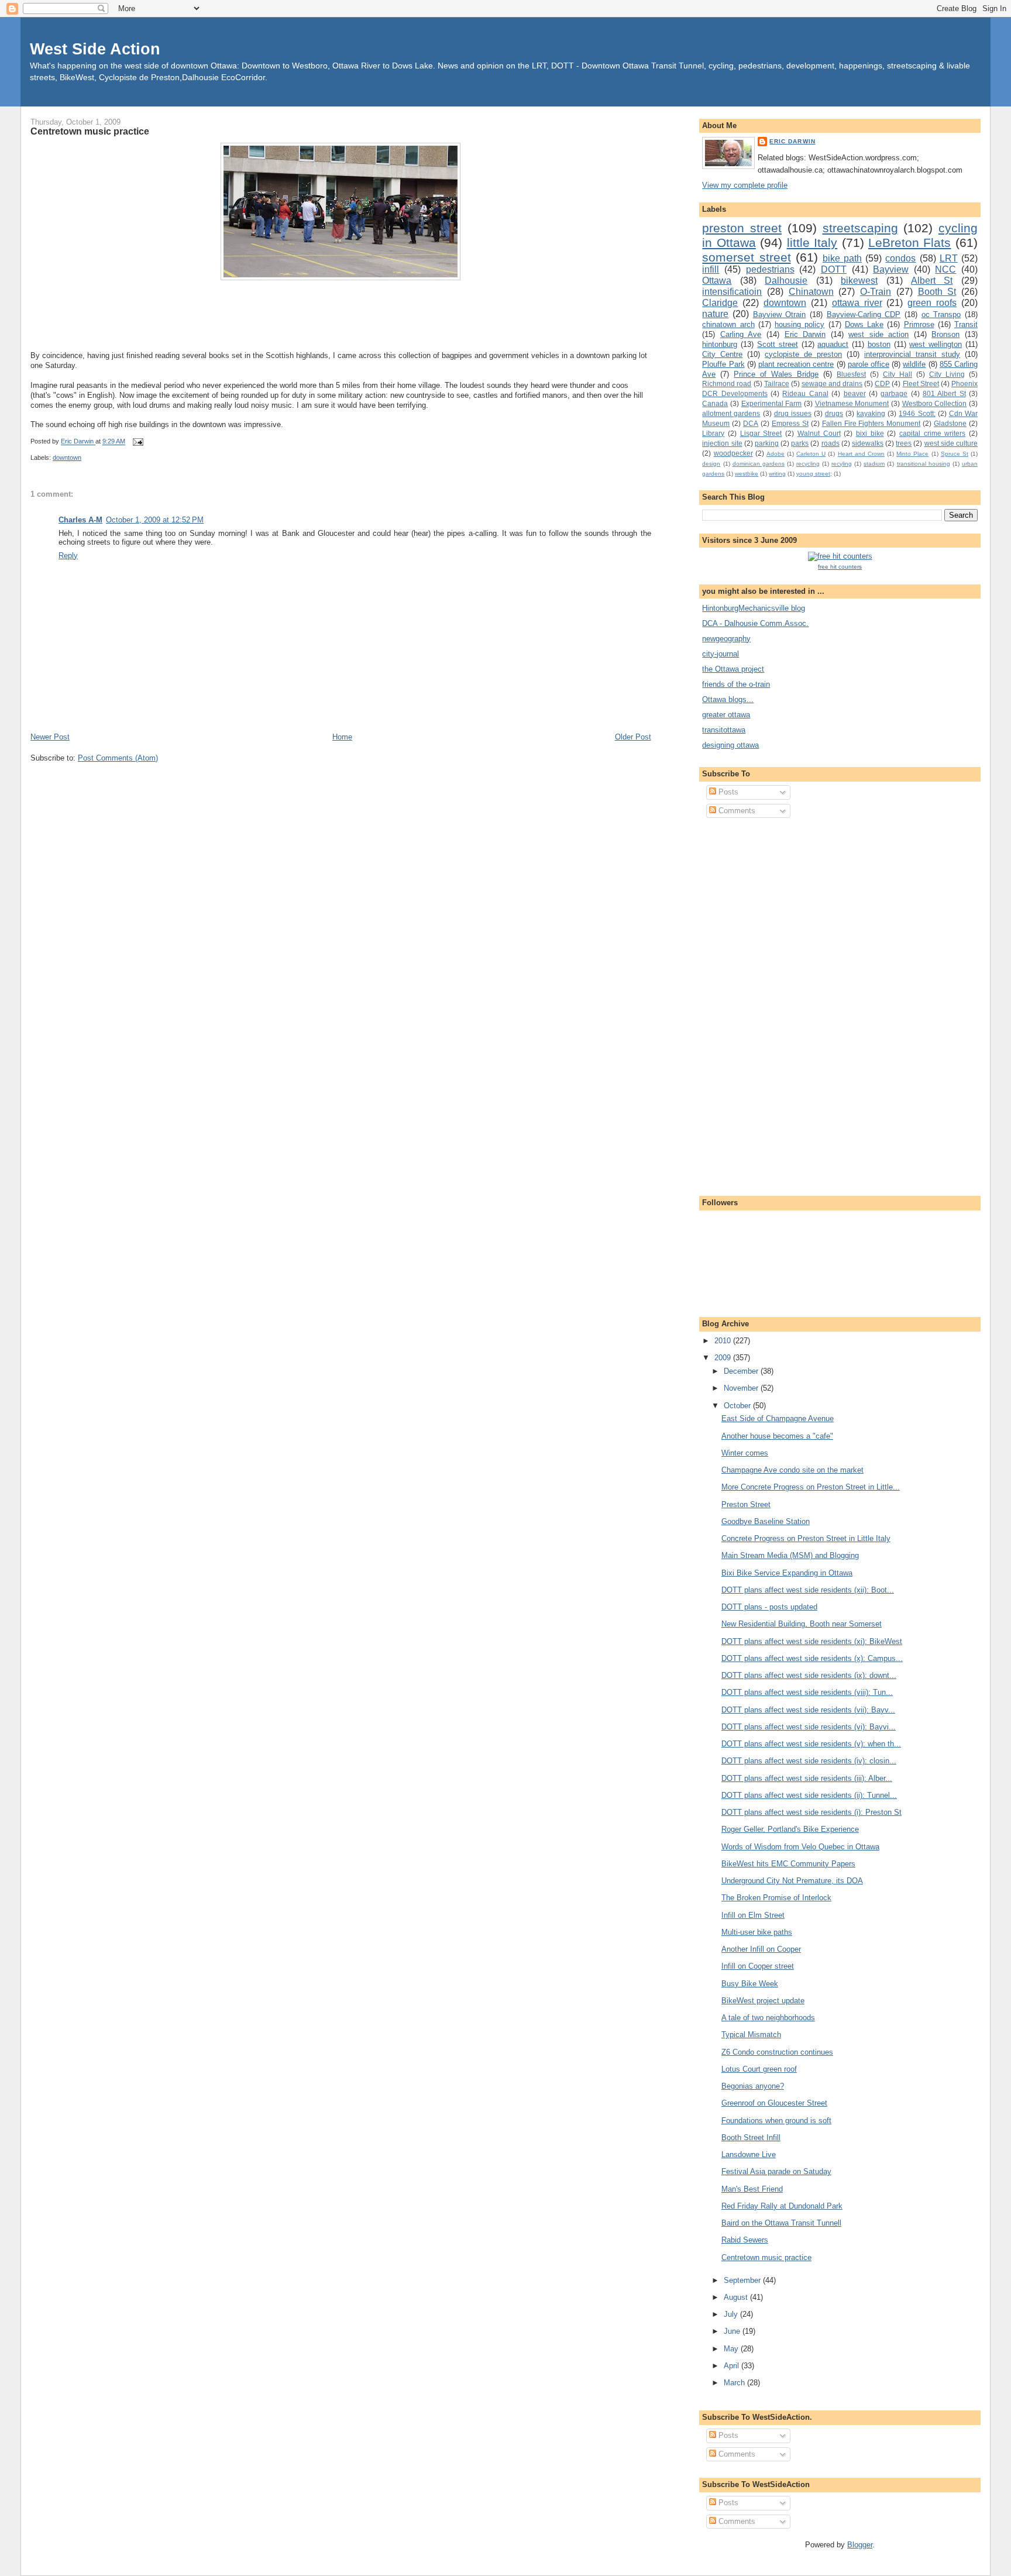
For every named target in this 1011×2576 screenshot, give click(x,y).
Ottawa (717, 281)
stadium (874, 464)
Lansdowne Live (749, 2154)
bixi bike (870, 433)
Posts (727, 792)
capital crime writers (932, 433)
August (737, 2297)
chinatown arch (728, 324)
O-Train (876, 292)
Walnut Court (819, 433)
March (735, 2383)
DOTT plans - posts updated (769, 1607)
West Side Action (95, 49)
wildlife (914, 364)
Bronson (945, 334)
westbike (747, 474)
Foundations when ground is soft (776, 2121)
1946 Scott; (917, 413)
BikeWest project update (763, 2001)
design (711, 464)
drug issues (793, 413)
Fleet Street (921, 384)
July (732, 2314)
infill (711, 269)
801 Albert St (944, 393)
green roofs (932, 303)
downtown (67, 458)
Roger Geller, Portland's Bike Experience (790, 1829)
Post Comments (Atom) (118, 758)
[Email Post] (136, 442)
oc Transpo (941, 314)
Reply (68, 556)
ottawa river (857, 303)
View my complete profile (745, 185)
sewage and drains (832, 384)
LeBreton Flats (909, 243)
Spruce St (955, 454)
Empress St (790, 423)
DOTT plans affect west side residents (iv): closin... (809, 1761)
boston (879, 344)
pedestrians (770, 269)
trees (904, 443)
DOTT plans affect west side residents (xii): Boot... (808, 1590)
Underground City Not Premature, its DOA (792, 1881)
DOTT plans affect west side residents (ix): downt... (809, 1675)
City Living (947, 374)
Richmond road (727, 384)
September (743, 2280)
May (732, 2349)
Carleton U (811, 454)
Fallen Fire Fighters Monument (871, 423)
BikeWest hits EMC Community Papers (788, 1864)
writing (777, 474)
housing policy (799, 324)
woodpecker (733, 453)
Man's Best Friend (752, 2189)
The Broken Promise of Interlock (776, 1898)
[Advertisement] (749, 1005)
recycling (808, 464)
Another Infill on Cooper (761, 1949)
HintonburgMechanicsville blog (754, 608)
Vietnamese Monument (852, 403)
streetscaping (860, 228)
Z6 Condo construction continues (777, 2052)
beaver (855, 393)
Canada (715, 403)
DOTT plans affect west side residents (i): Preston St (811, 1812)
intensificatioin (732, 292)
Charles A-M (80, 520)
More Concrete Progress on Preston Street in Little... (811, 1487)
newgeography (726, 639)
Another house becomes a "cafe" (777, 1436)
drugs (834, 413)
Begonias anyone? (753, 2086)
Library (713, 433)
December (742, 1371)
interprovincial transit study (912, 354)
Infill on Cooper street (758, 1966)
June (733, 2331)
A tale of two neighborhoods (768, 2018)
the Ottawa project (733, 669)
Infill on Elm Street (753, 1915)
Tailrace (777, 384)
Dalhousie (786, 281)
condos (900, 258)
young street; (814, 474)
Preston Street (746, 1504)
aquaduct (833, 344)
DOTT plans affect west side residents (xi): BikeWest (812, 1641)
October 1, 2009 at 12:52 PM (155, 520)
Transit (966, 324)
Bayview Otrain (780, 314)
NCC (945, 269)
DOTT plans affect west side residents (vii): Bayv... (808, 1710)
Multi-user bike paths (757, 1932)
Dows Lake (864, 324)
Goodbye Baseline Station (766, 1521)
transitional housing (924, 464)
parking (767, 443)
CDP (882, 384)
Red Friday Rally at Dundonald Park (782, 2206)
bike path (842, 258)
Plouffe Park (723, 364)
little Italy (812, 243)
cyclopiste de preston (803, 354)
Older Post (633, 737)
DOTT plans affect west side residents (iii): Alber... (807, 1778)
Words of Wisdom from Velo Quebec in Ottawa (800, 1847)
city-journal (721, 654)
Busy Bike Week (750, 1984)
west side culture (951, 443)
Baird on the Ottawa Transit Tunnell (781, 2223)
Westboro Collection (935, 403)
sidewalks (868, 443)
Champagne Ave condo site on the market (792, 1470)
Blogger (860, 2545)
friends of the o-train (736, 684)
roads (831, 443)
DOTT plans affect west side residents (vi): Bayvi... (809, 1727)
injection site (722, 443)
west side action (878, 334)
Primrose (919, 324)
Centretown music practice (766, 2257)
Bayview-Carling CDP (864, 314)
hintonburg (720, 344)
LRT (949, 258)
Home (342, 737)
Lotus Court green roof (759, 2069)
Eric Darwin (792, 141)
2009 (724, 1358)
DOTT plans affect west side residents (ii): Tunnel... (809, 1795)
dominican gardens (759, 464)
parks (800, 443)
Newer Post (50, 737)
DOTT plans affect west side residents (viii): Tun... (807, 1692)
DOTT (834, 269)
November (742, 1388)
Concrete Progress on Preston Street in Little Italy (806, 1538)
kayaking (871, 413)
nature (715, 314)
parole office (869, 364)
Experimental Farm (772, 403)
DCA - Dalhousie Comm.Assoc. (755, 623)
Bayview (891, 269)
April (733, 2366)
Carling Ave (741, 334)
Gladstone (950, 423)
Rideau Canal (805, 393)
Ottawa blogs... (728, 699)
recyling (842, 464)
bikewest (859, 281)
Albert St (932, 281)
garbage (894, 393)
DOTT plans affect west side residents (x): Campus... (812, 1658)
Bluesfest (851, 374)
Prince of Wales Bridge (776, 374)
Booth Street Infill (751, 2138)
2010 (724, 1341)
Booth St (937, 292)
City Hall (897, 374)
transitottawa (724, 730)
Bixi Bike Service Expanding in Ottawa (787, 1573)
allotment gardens (731, 413)
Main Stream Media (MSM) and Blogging (790, 1555)
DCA (751, 423)
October (738, 1406)
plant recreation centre (796, 364)
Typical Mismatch (751, 2035)
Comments (736, 811)
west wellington (936, 344)
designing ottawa (730, 745)
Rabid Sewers (745, 2240)
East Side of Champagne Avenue (778, 1418)
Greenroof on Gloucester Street (774, 2103)
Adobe (776, 454)
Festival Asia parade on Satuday (776, 2171)
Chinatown (811, 292)
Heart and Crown (861, 454)
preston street (742, 228)
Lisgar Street (761, 433)
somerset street (746, 257)
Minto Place (912, 454)
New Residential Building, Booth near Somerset (802, 1624)
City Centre (722, 354)
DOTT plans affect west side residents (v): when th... (811, 1744)
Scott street (778, 344)
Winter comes (745, 1453)
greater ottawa (726, 715)
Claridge (720, 303)
